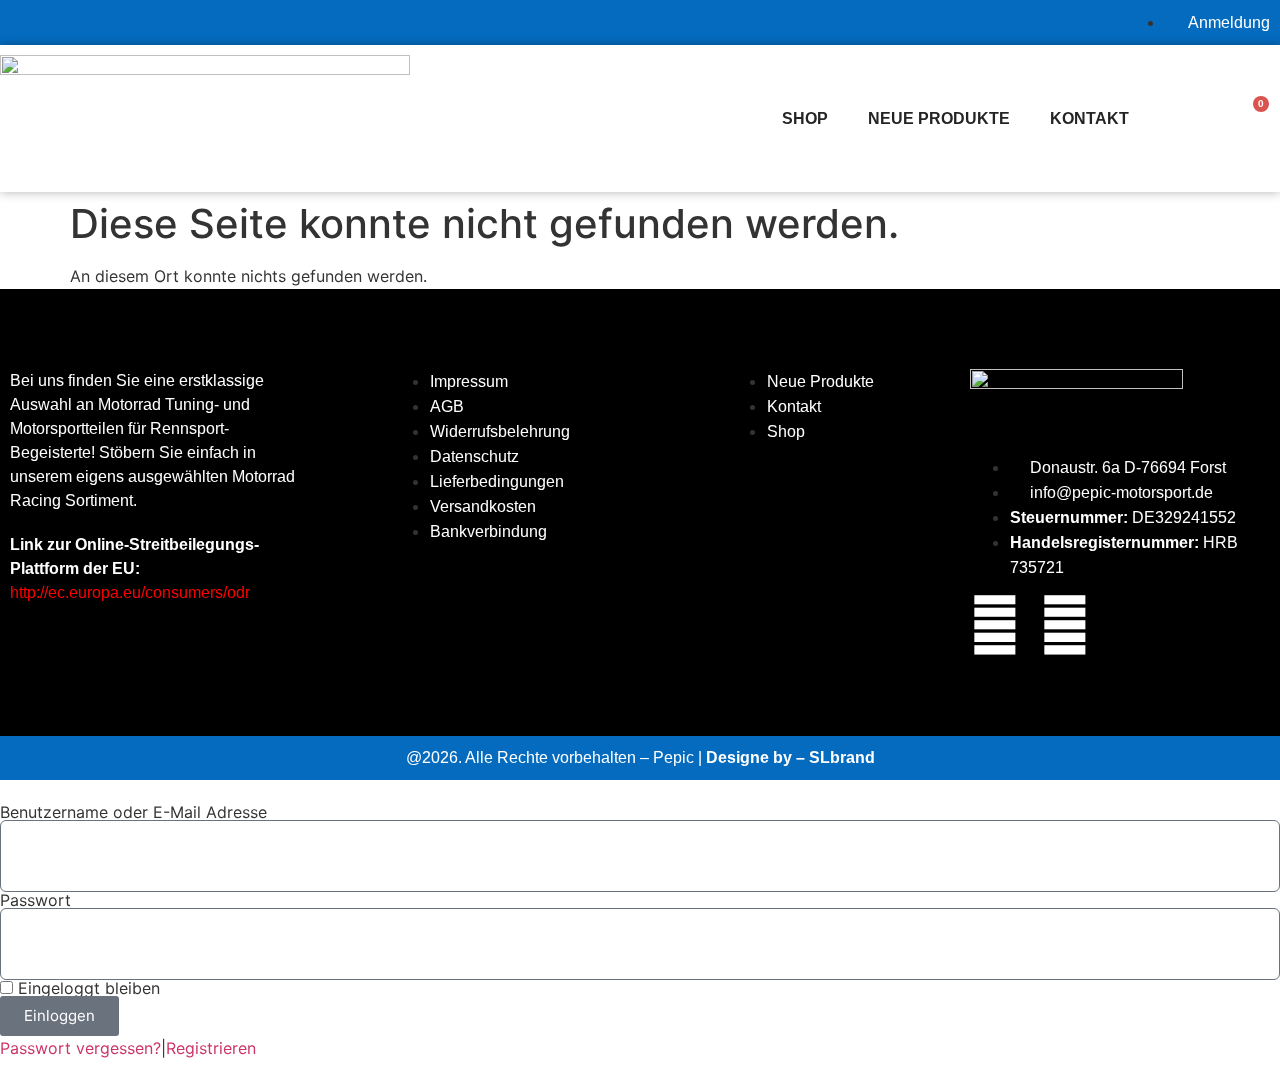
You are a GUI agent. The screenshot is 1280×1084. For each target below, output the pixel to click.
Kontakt (1089, 118)
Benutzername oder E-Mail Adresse (133, 812)
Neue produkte (939, 118)
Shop (805, 118)
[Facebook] (995, 625)
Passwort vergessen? (80, 1048)
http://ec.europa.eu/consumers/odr (130, 592)
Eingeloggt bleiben (86, 988)
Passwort (35, 900)
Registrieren (211, 1048)
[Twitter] (1065, 625)
